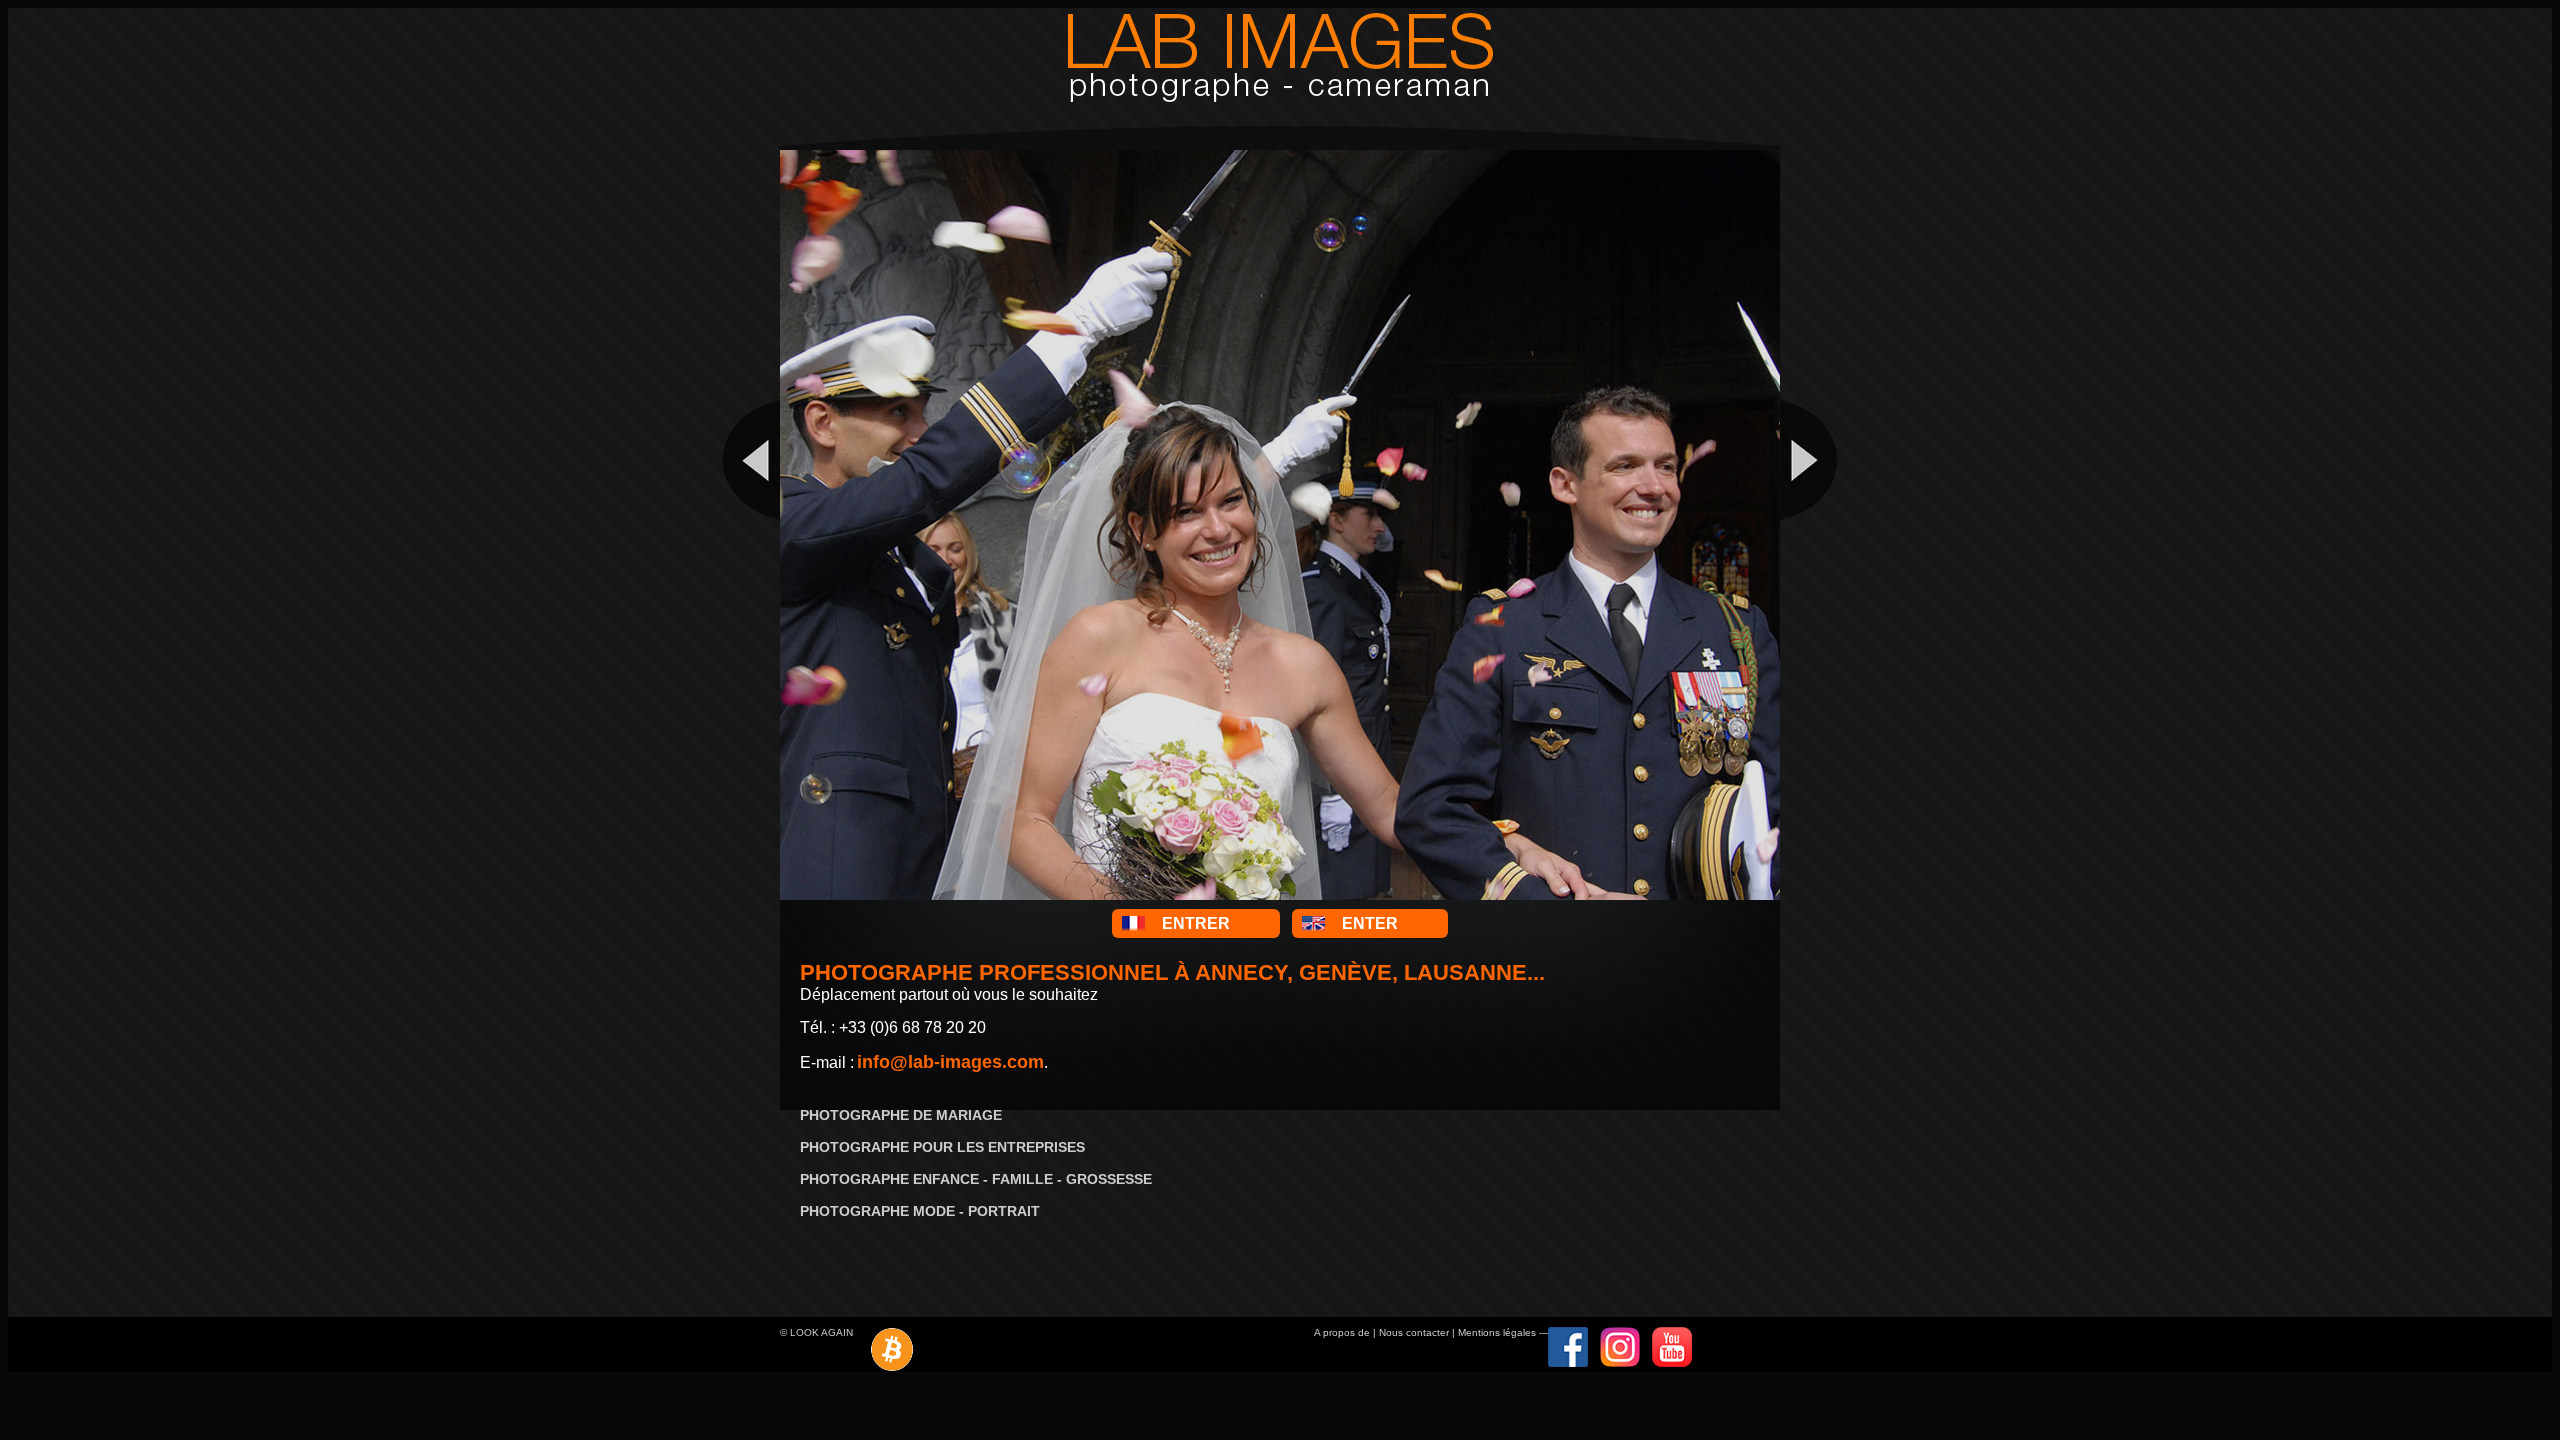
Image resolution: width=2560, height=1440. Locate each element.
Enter (1370, 923)
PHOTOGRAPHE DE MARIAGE (901, 1115)
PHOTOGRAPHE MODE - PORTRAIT (920, 1211)
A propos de (1342, 1332)
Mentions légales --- (1503, 1332)
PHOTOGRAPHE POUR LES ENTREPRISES (942, 1147)
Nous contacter (1414, 1332)
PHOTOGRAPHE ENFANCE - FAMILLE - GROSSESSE (976, 1179)
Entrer (1196, 923)
